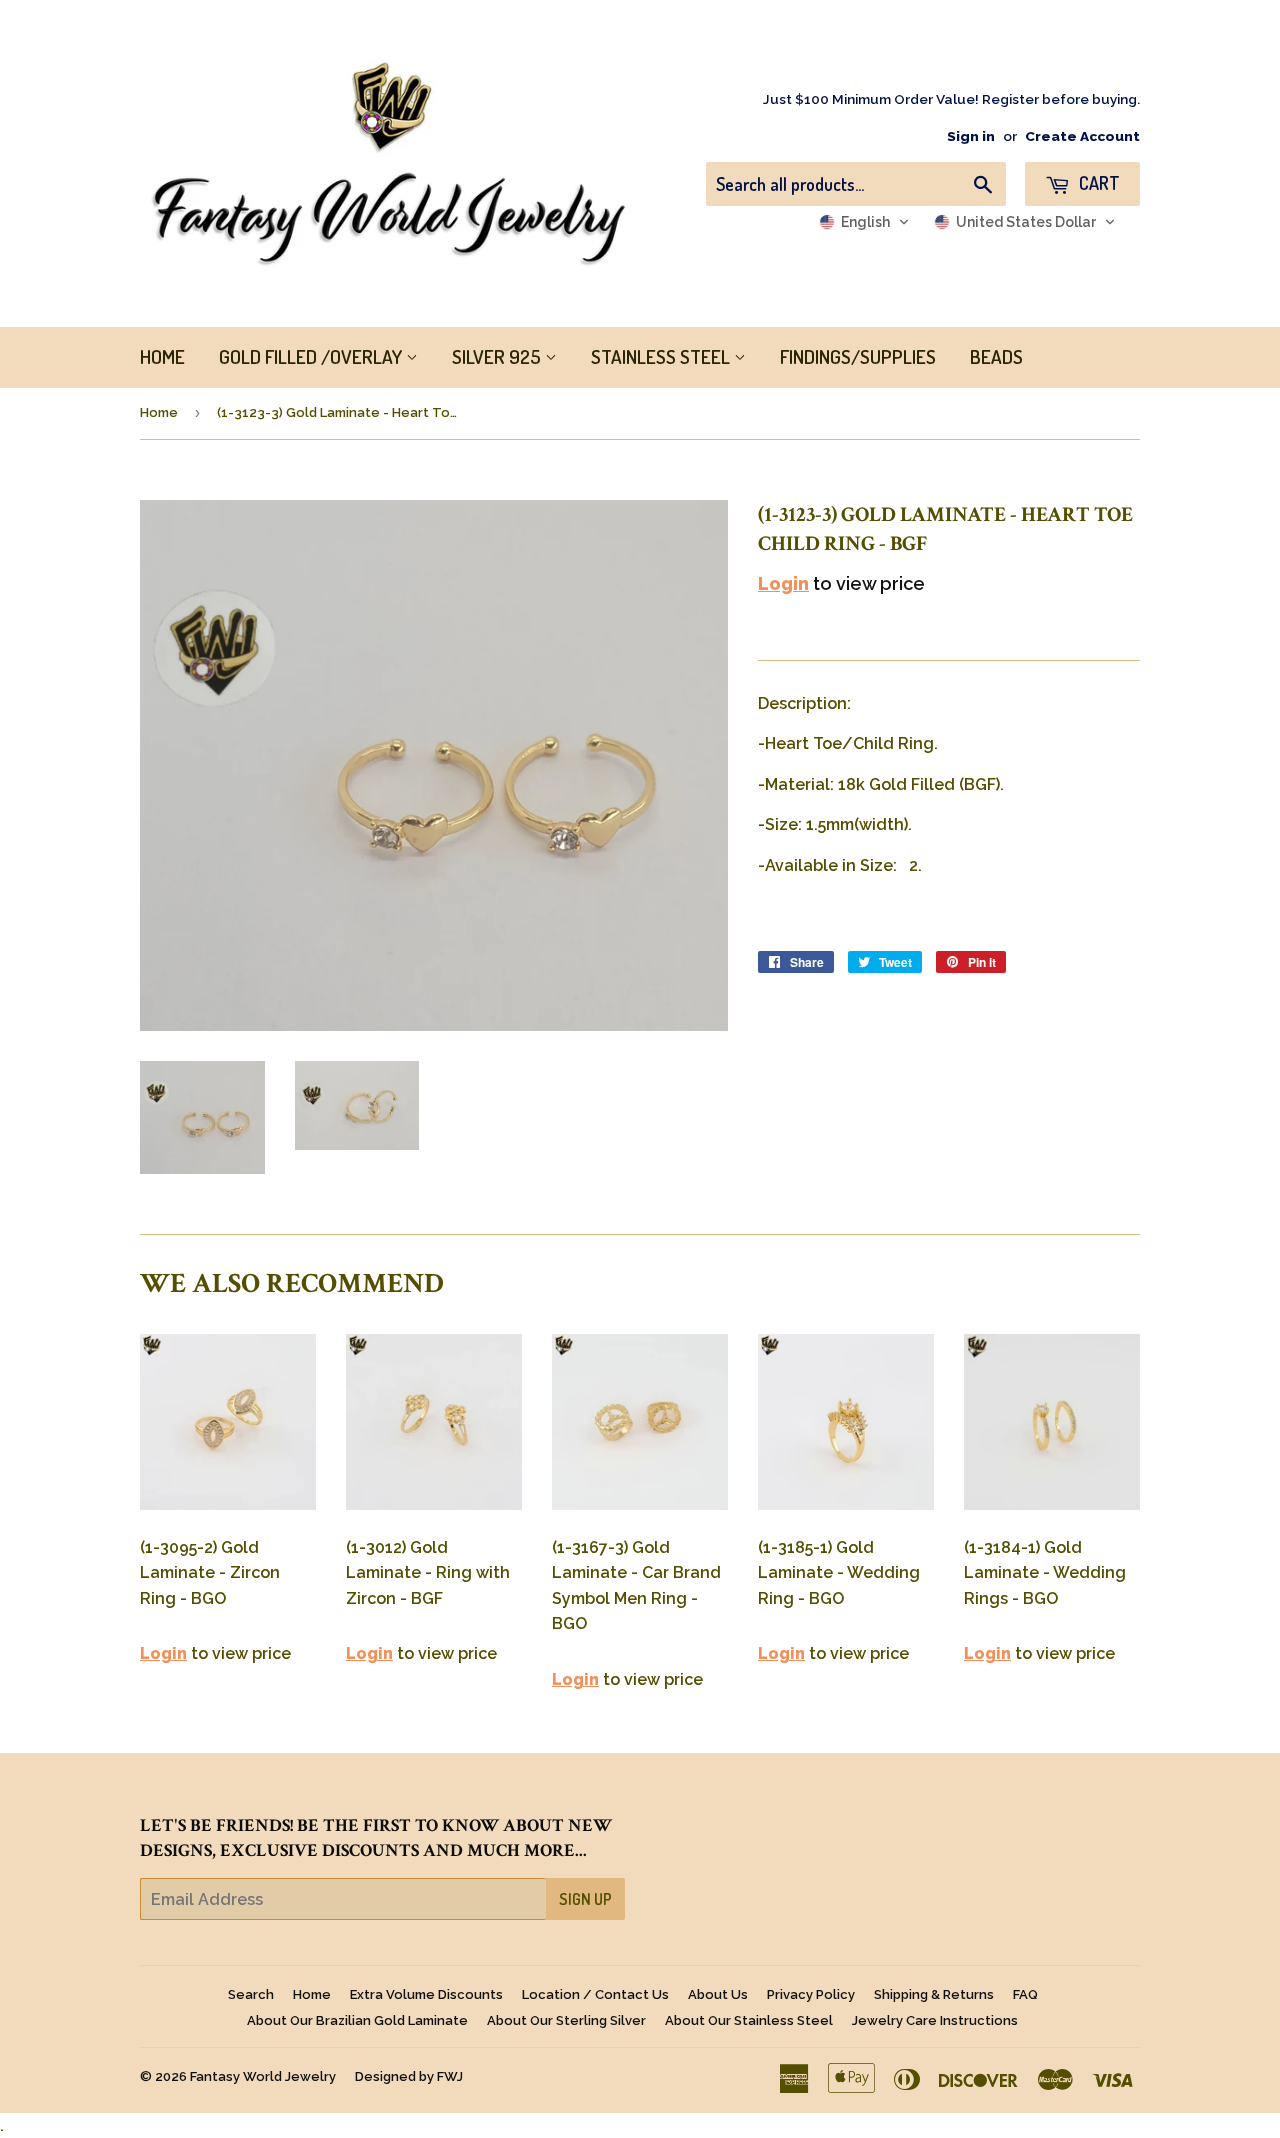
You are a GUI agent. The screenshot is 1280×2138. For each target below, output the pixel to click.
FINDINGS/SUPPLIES (858, 356)
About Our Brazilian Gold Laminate (357, 2020)
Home (159, 412)
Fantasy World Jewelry (263, 2076)
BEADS (996, 356)
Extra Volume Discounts (426, 1994)
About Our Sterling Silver (566, 2020)
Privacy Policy (811, 1994)
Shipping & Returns (934, 1994)
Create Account (1082, 136)
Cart (1097, 183)
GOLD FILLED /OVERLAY (312, 356)
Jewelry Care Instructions (935, 2020)
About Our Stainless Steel (749, 2020)
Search (251, 1994)
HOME (162, 356)
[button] (864, 222)
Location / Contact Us (595, 1994)
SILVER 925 (498, 356)
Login (783, 583)
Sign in (971, 136)
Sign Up (585, 1899)
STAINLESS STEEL (662, 356)
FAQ (1025, 1994)
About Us (718, 1994)
